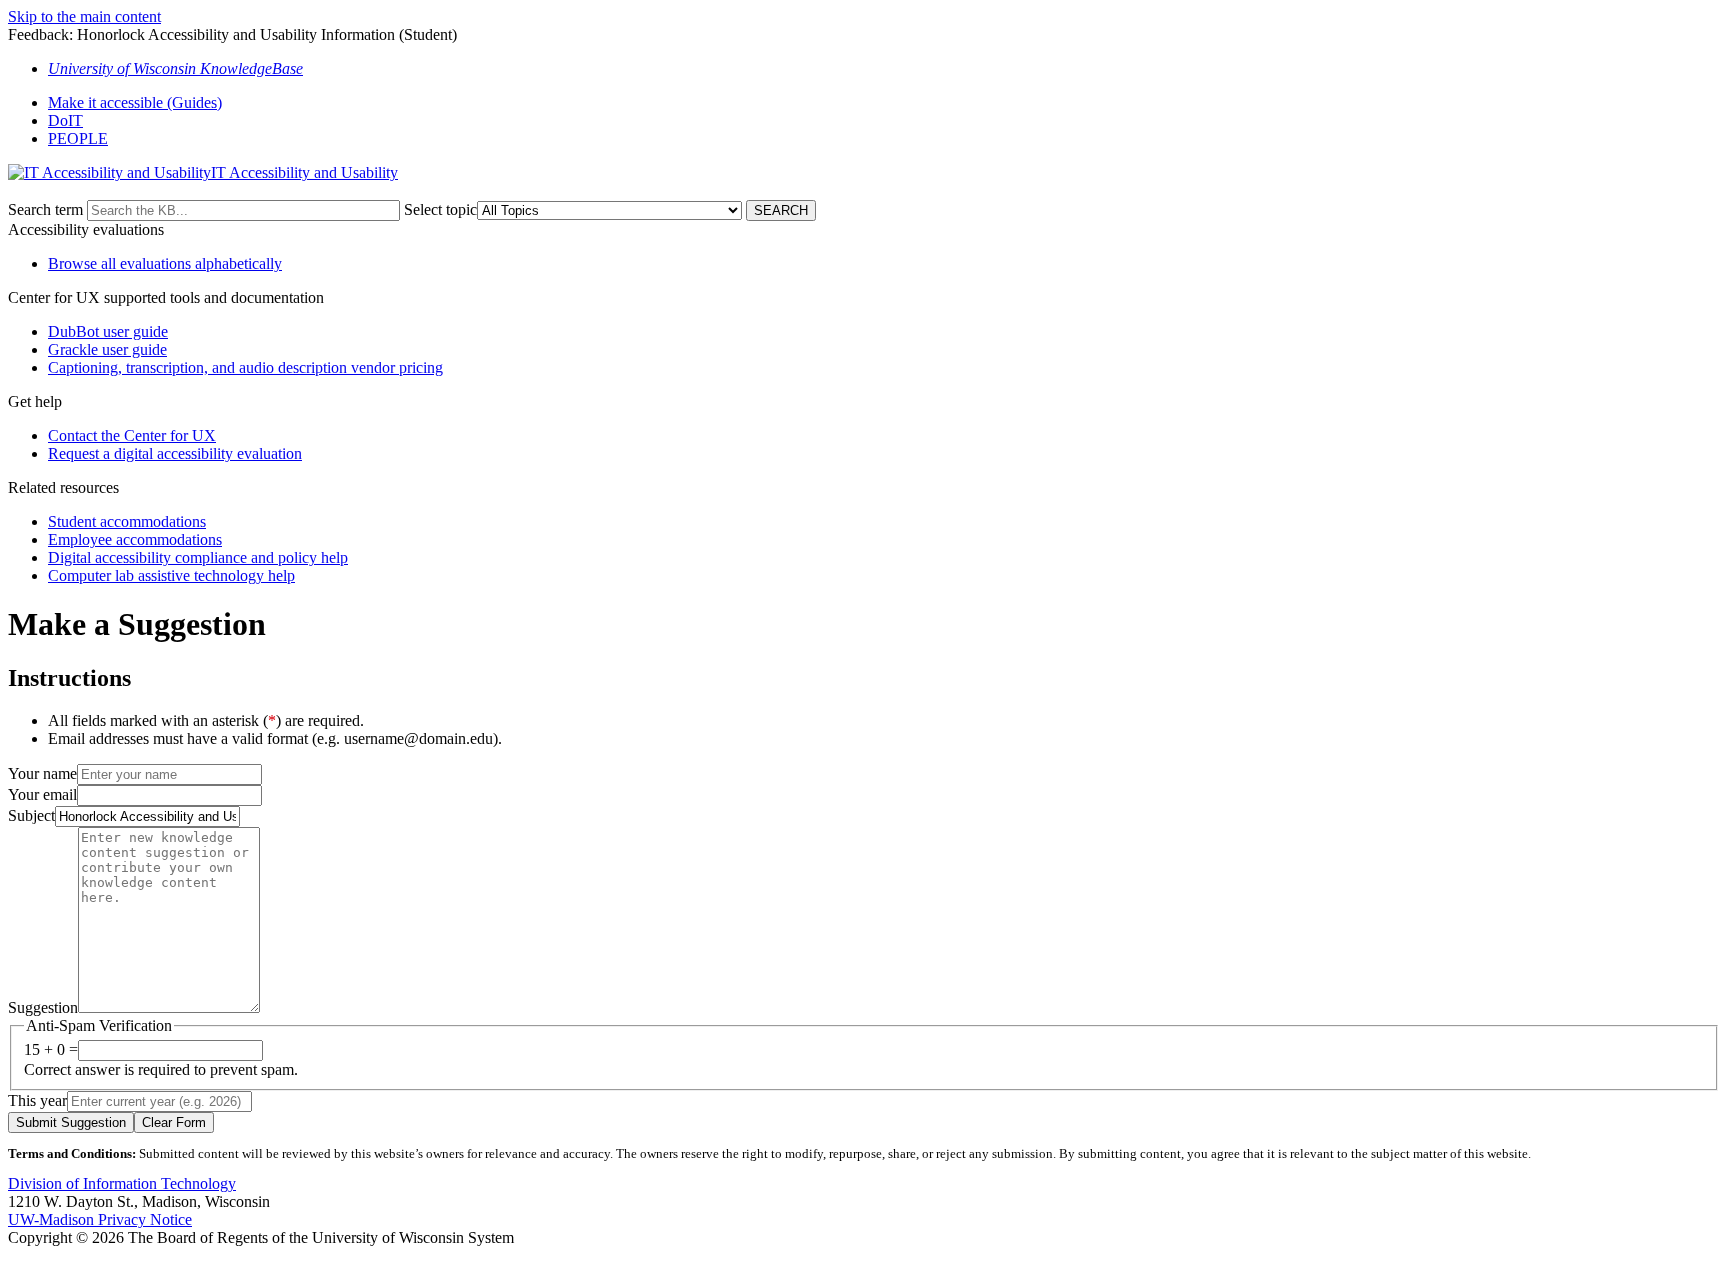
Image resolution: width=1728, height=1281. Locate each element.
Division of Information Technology (122, 1183)
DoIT (65, 120)
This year (37, 1100)
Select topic (440, 209)
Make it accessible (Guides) (135, 102)
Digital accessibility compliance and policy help (198, 557)
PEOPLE (78, 138)
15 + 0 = (51, 1049)
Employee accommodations (135, 539)
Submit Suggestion (71, 1122)
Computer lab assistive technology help (171, 575)
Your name (42, 773)
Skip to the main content (84, 16)
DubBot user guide (108, 331)
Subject (31, 815)
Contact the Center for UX (132, 435)
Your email (42, 794)
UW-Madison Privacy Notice (100, 1219)
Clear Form (174, 1122)
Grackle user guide (107, 349)
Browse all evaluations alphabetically (165, 263)
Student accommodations (127, 521)
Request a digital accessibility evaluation (175, 453)
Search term (45, 209)
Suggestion (43, 1007)
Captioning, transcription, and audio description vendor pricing (245, 367)
